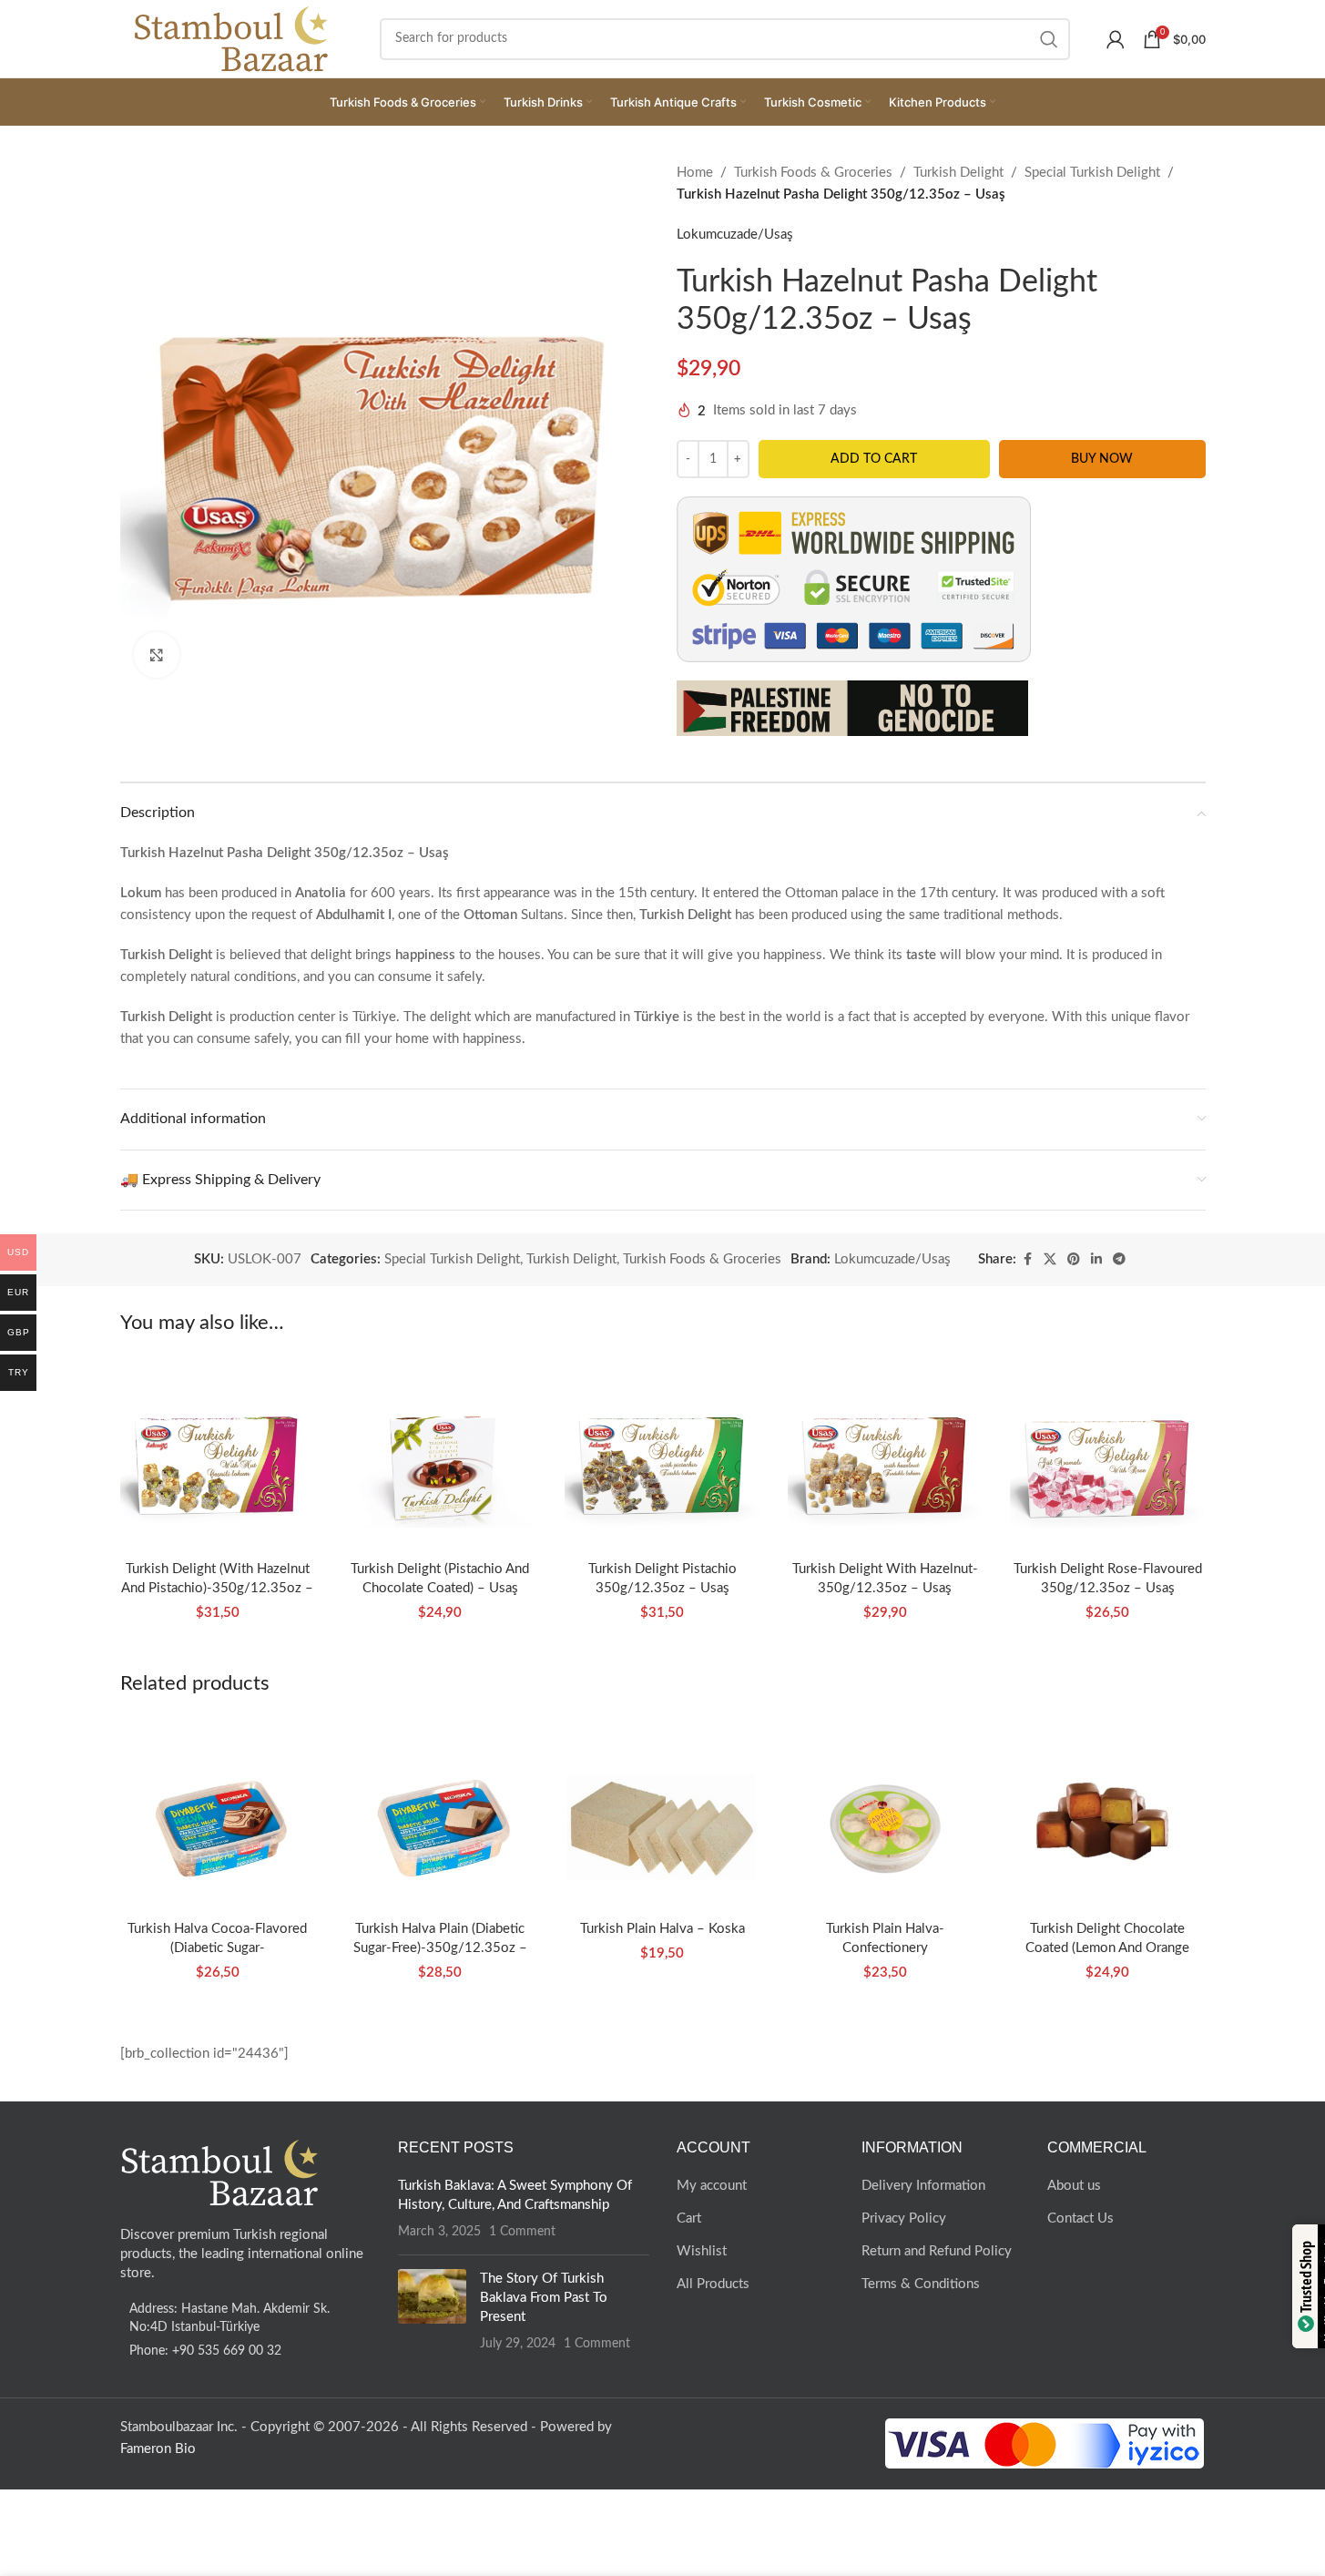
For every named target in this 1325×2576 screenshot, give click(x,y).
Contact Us (1080, 2218)
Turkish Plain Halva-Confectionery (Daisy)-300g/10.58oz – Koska (885, 1948)
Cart (689, 2218)
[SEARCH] (1049, 39)
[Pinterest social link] (1074, 1260)
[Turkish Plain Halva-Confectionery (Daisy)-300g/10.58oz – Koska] (885, 1813)
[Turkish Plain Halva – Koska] (662, 1813)
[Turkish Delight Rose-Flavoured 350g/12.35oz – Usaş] (1107, 1453)
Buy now (1102, 459)
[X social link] (1050, 1260)
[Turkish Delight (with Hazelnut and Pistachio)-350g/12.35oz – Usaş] (218, 1453)
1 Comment (522, 2232)
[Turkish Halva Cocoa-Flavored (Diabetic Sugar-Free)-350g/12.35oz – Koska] (218, 1813)
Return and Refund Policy (937, 2251)
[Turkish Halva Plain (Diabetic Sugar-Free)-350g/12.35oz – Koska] (440, 1813)
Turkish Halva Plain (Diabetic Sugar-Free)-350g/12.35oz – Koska (440, 1948)
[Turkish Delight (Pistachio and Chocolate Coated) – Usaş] (440, 1453)
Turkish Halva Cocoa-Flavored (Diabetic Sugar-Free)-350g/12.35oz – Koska (217, 1948)
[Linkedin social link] (1096, 1260)
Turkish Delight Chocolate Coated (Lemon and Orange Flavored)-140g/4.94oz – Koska (1108, 1948)
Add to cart (874, 459)
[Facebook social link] (1027, 1260)
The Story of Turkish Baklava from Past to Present (544, 2298)
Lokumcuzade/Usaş (735, 235)
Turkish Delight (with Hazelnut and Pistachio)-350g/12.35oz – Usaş (217, 1588)
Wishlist (702, 2251)
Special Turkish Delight (1092, 173)
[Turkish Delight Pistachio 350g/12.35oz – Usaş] (662, 1453)
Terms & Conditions (921, 2284)
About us (1074, 2186)
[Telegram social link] (1119, 1260)
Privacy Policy (904, 2218)
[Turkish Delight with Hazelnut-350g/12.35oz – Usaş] (885, 1453)
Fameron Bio (158, 2449)
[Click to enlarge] (157, 655)
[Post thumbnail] (432, 2311)
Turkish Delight (958, 173)
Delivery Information (923, 2186)
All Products (713, 2284)
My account (712, 2186)
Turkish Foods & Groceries (813, 173)
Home (695, 173)
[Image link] (220, 2172)
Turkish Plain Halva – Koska (662, 1929)
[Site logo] (232, 38)
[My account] (1116, 39)
